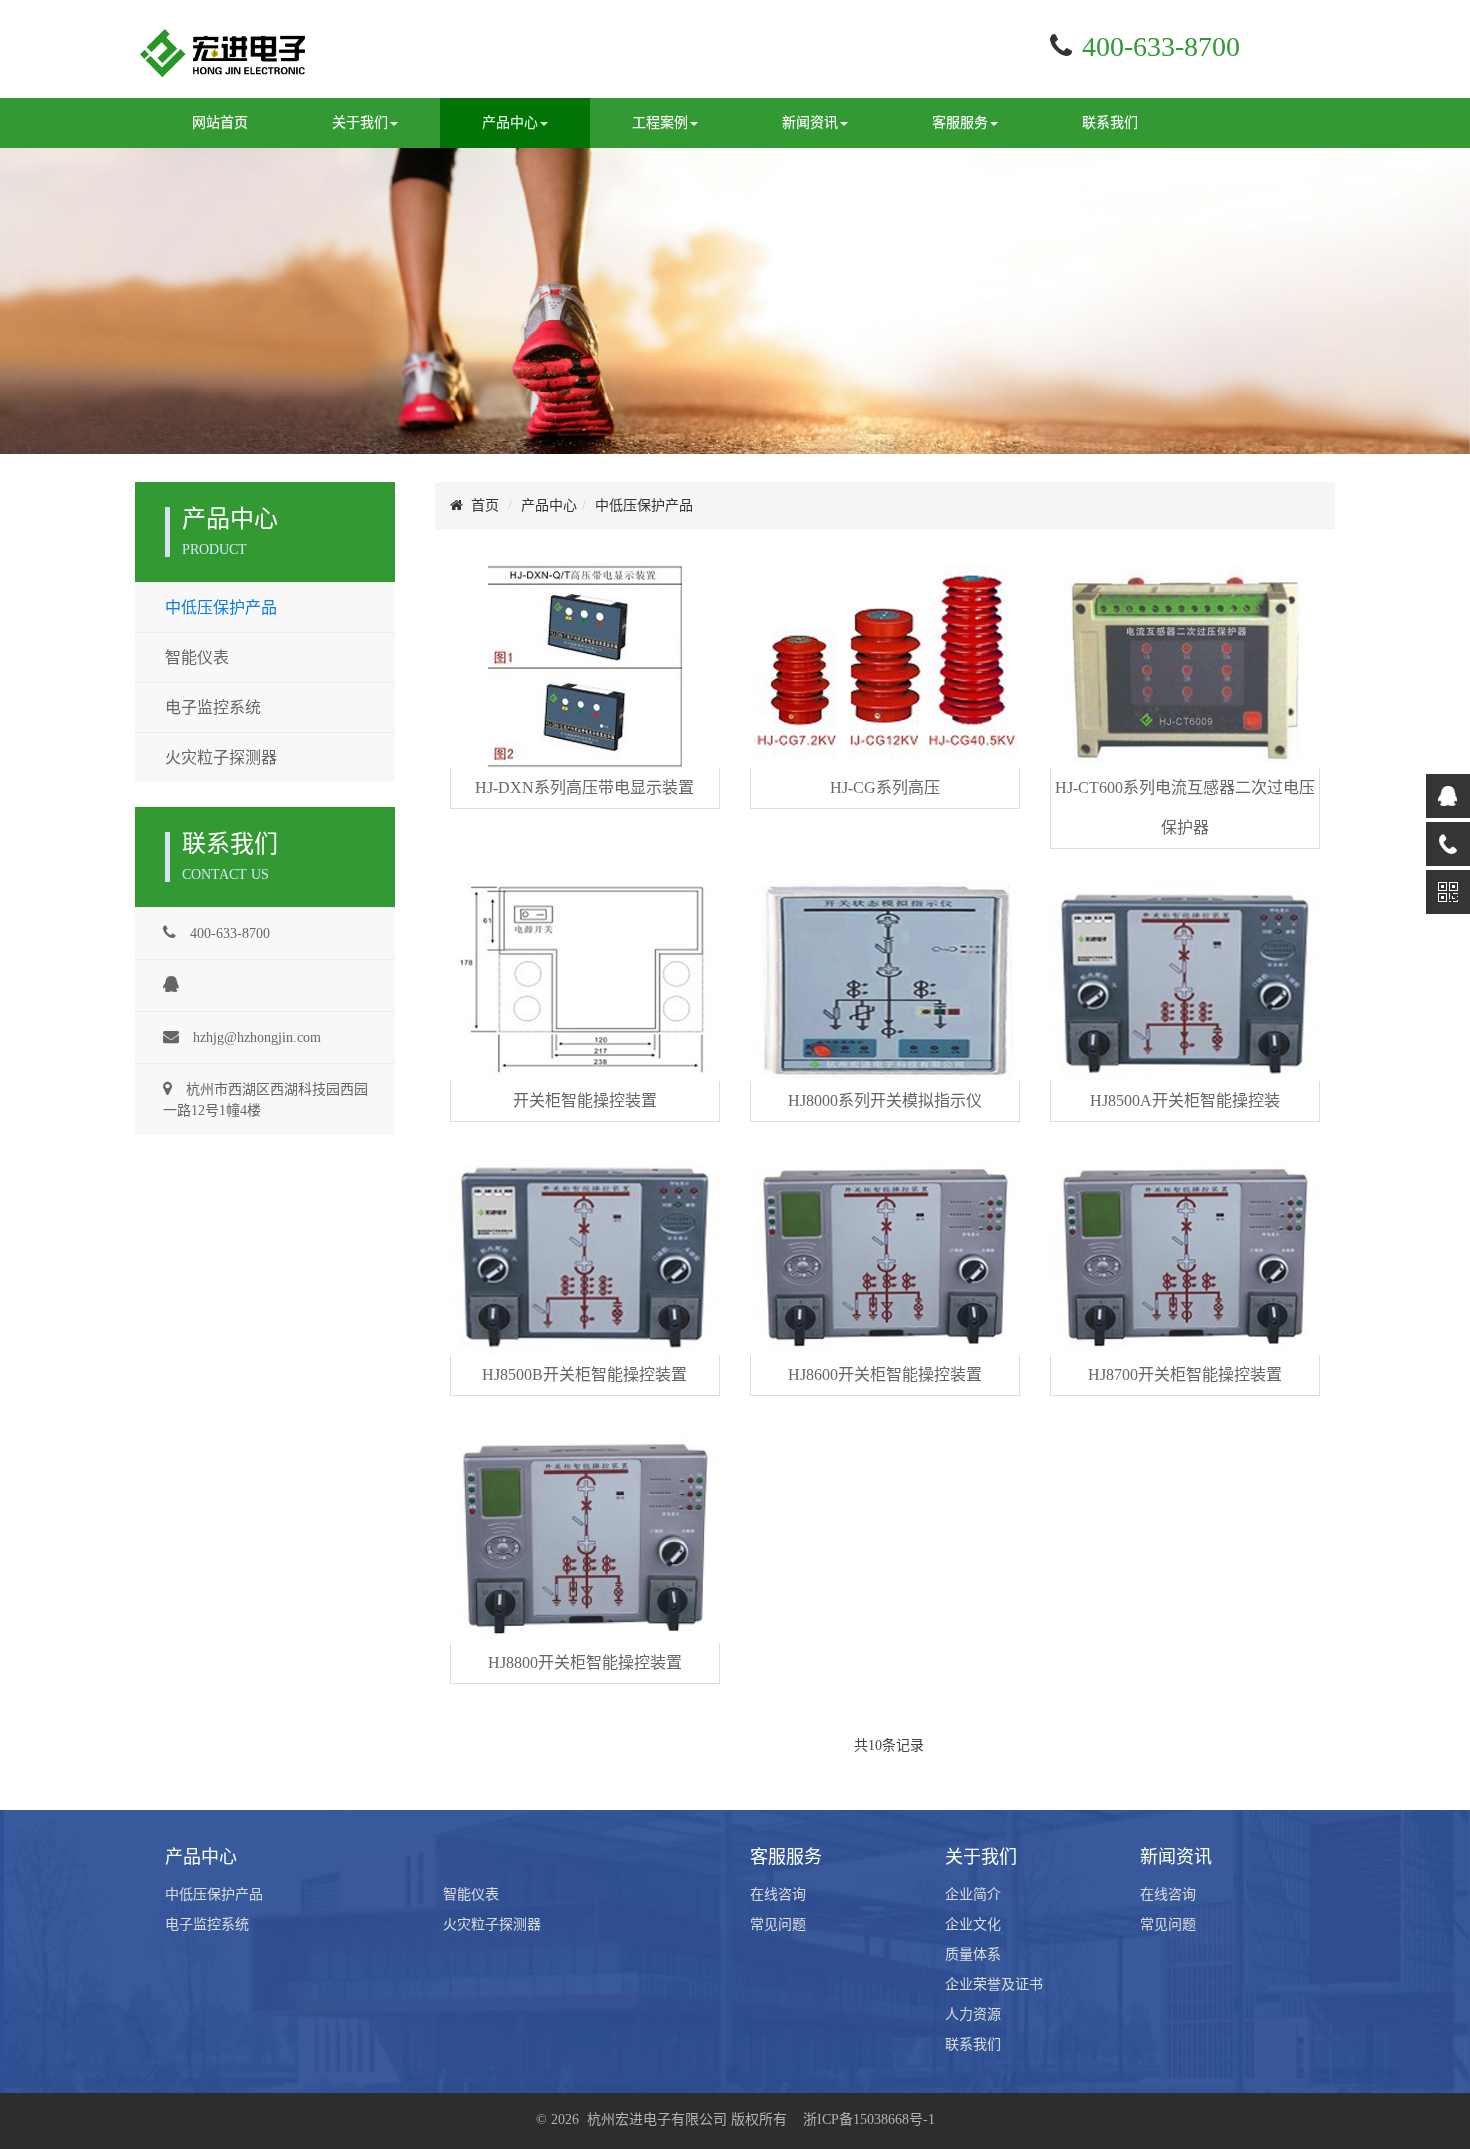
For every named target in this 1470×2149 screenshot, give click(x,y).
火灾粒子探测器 (221, 757)
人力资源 (973, 2014)
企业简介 (973, 1894)
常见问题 (778, 1924)
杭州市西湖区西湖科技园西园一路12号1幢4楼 (265, 1100)
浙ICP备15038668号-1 (869, 2119)
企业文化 (973, 1924)
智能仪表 (197, 657)
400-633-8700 (228, 933)
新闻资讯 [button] (810, 122)
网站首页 (220, 122)
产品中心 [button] (510, 122)
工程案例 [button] (660, 122)
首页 (481, 505)
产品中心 (549, 505)
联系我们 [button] (1110, 122)
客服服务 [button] (960, 122)
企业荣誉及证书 (994, 1984)
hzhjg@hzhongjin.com (255, 1037)
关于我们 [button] (360, 122)
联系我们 (973, 2044)
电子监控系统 (213, 707)
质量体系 (973, 1954)
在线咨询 (778, 1894)
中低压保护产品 (221, 607)
